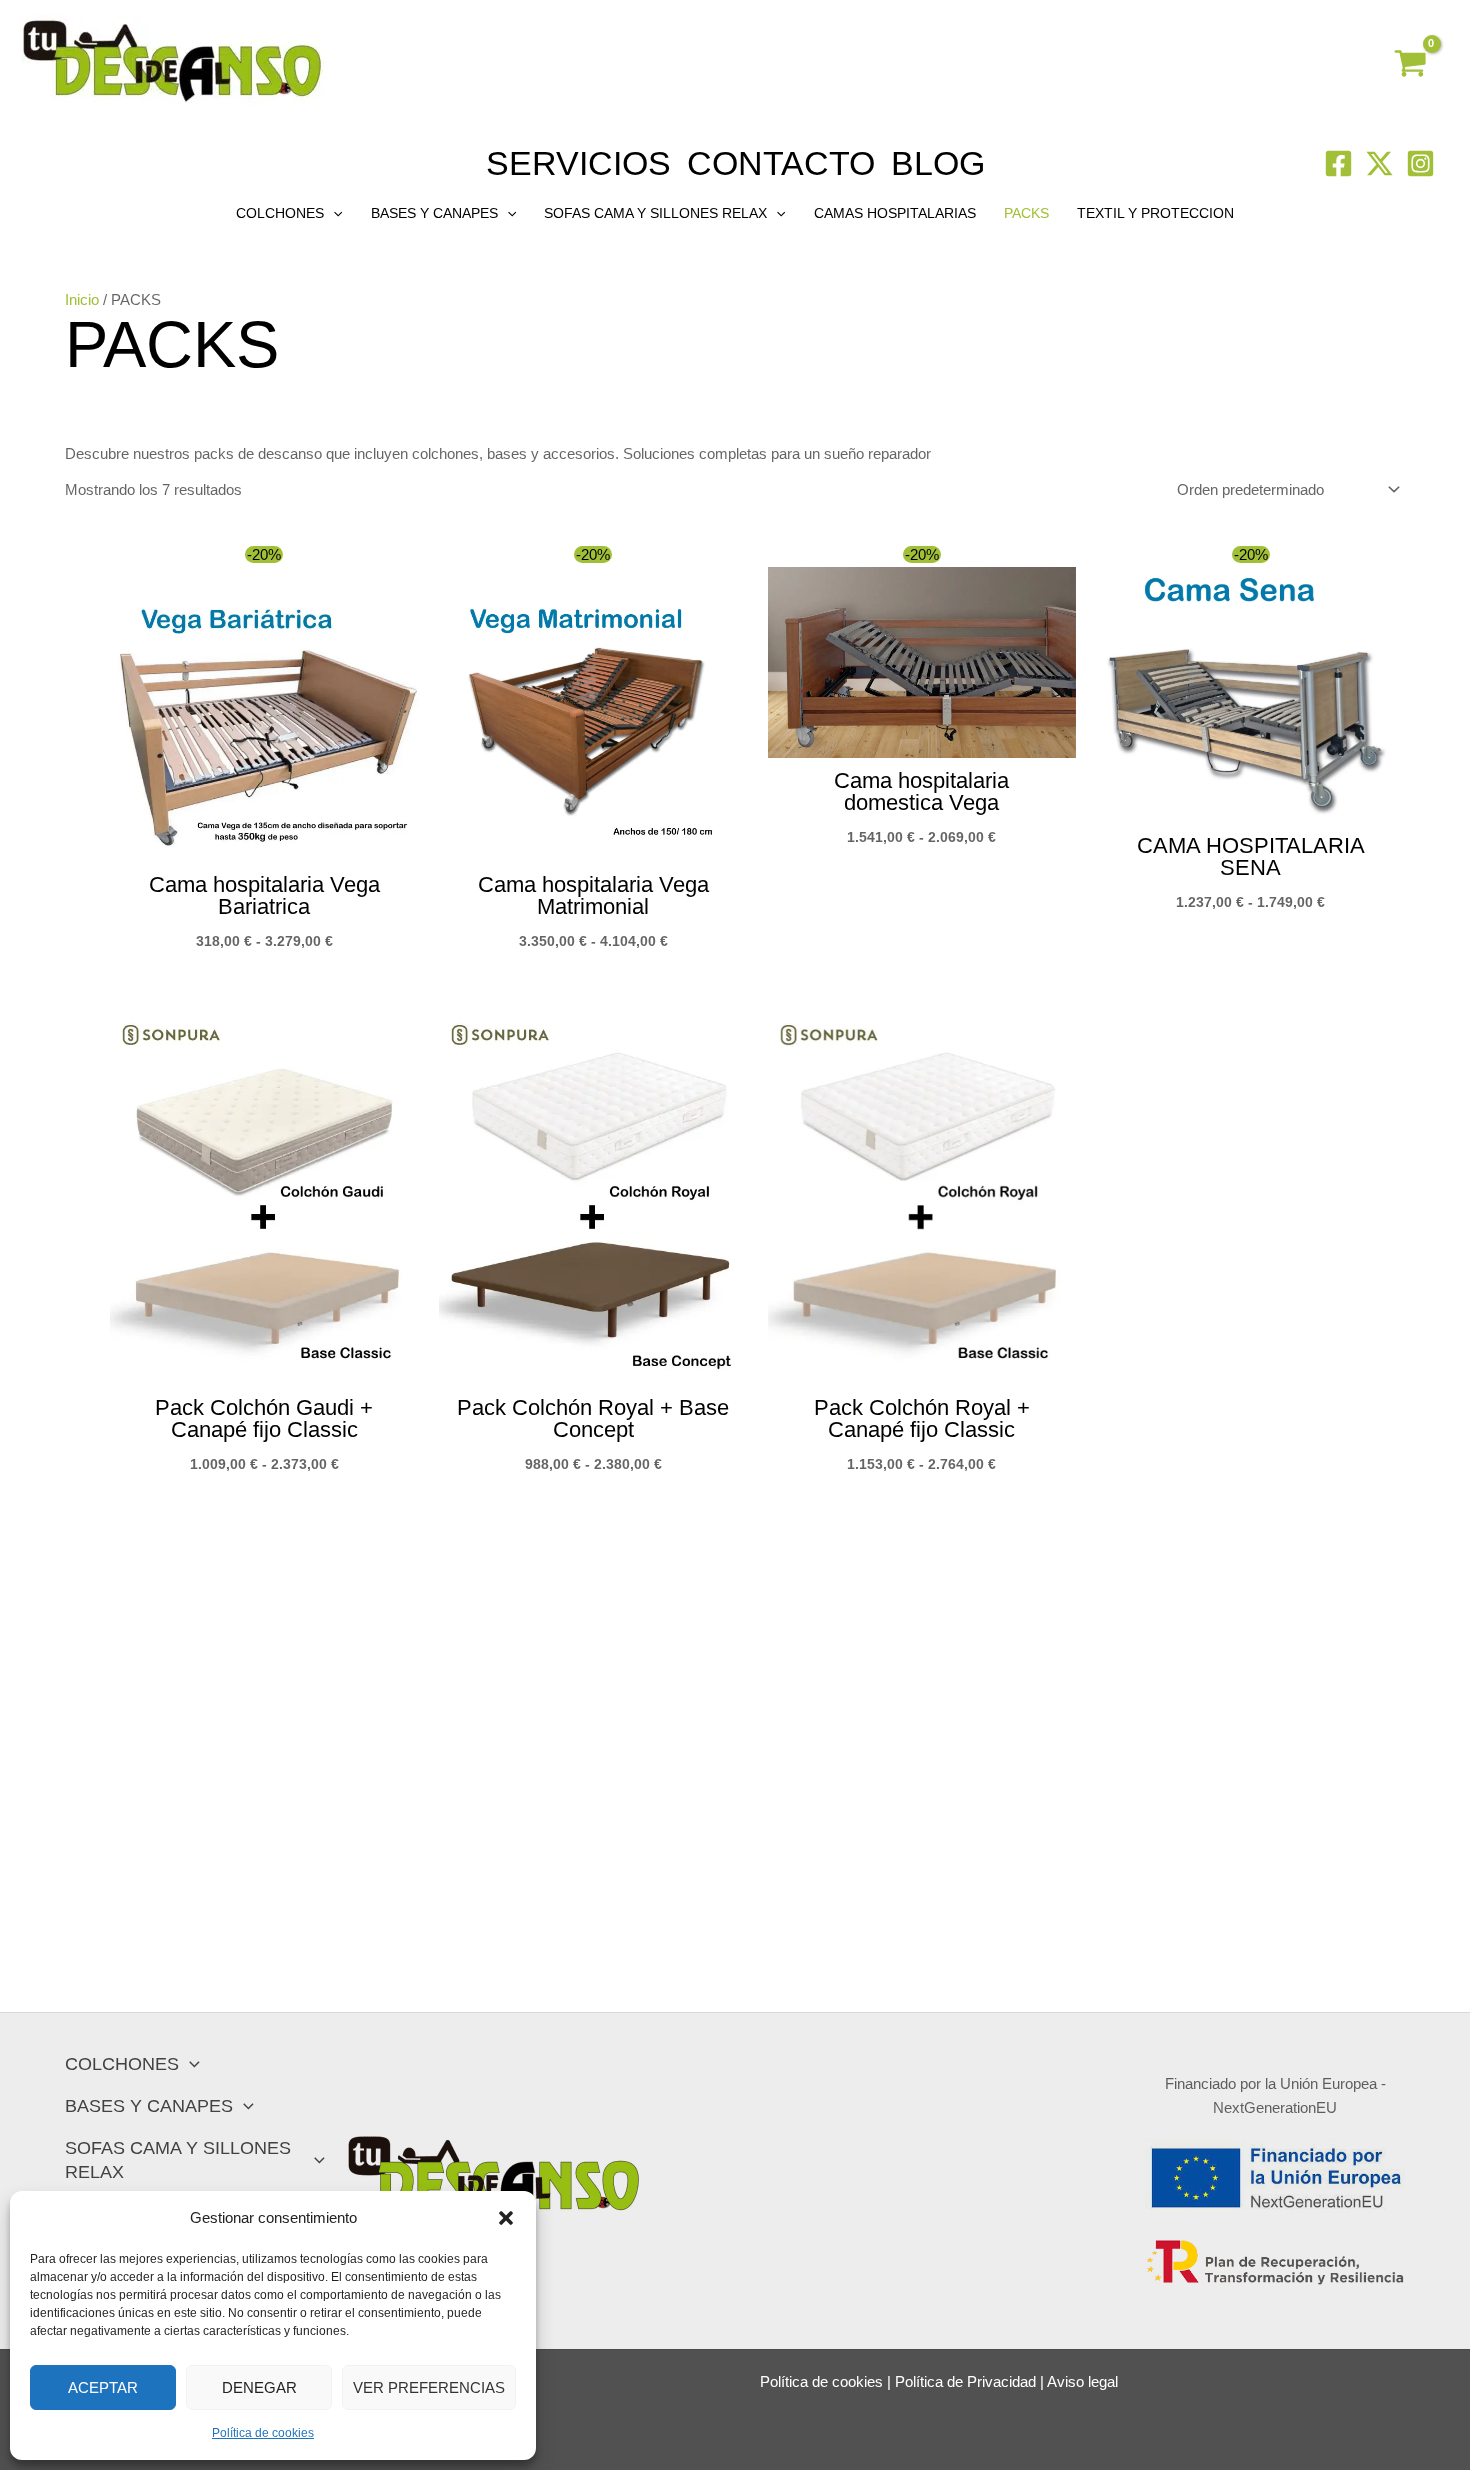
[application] (333, 213)
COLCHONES (280, 213)
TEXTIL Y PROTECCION (1155, 213)
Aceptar (103, 2387)
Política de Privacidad (965, 2381)
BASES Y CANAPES (434, 213)
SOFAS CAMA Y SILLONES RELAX (655, 213)
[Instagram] (1420, 163)
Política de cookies (263, 2433)
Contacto (781, 163)
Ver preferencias (429, 2387)
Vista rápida (264, 843)
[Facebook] (1338, 163)
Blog (938, 163)
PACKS (1026, 213)
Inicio (82, 299)
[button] (506, 2218)
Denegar (259, 2387)
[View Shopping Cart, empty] (1410, 66)
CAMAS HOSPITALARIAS (895, 213)
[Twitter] (1379, 163)
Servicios (578, 163)
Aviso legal (1082, 2381)
